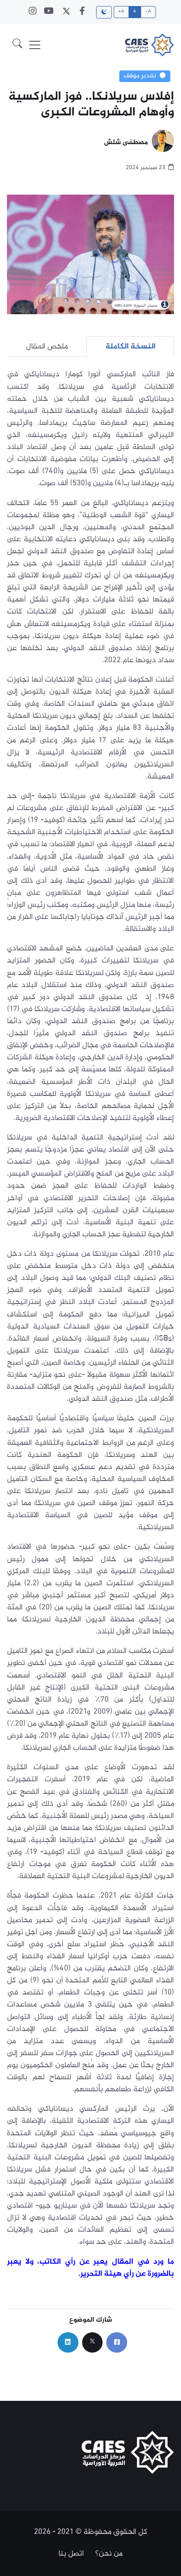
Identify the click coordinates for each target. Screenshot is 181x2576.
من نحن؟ (109, 2554)
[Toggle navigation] (35, 45)
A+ (121, 12)
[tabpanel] (90, 1324)
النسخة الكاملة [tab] (130, 347)
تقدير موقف (140, 76)
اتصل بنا (71, 2554)
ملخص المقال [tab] (47, 347)
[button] (17, 45)
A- (148, 12)
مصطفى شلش (126, 143)
